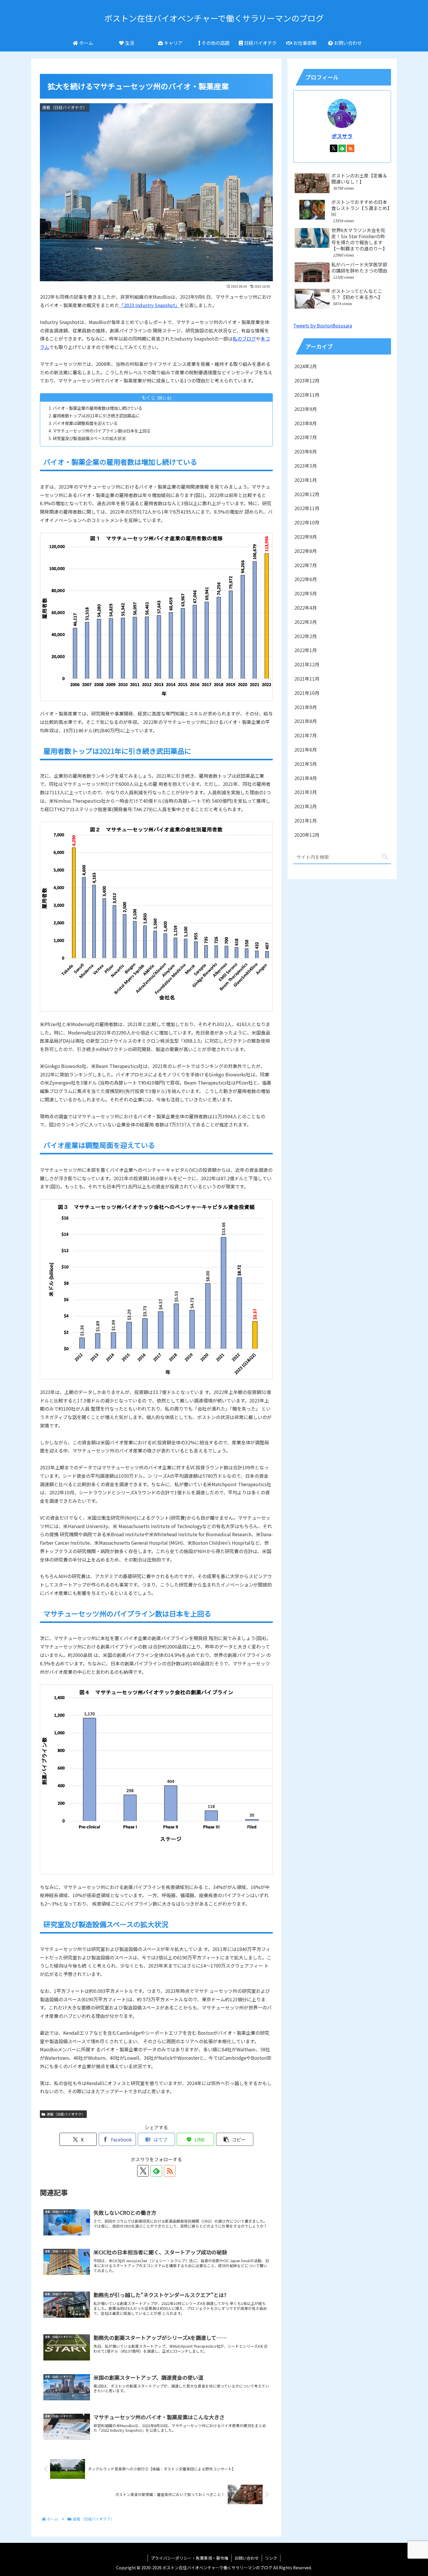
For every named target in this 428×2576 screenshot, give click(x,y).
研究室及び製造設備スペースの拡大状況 (89, 438)
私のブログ (244, 339)
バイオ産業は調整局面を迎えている (85, 423)
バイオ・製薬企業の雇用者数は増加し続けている (98, 408)
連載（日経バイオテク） (66, 2114)
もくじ (148, 397)
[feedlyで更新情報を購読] (156, 2171)
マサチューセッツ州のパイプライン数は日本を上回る (102, 431)
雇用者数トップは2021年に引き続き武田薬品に (96, 415)
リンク (271, 2558)
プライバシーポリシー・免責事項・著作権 (190, 2558)
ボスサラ (342, 136)
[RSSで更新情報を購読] (170, 2171)
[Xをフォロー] (143, 2171)
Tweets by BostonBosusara (323, 325)
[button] (235, 2139)
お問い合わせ (247, 2558)
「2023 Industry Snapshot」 (149, 305)
